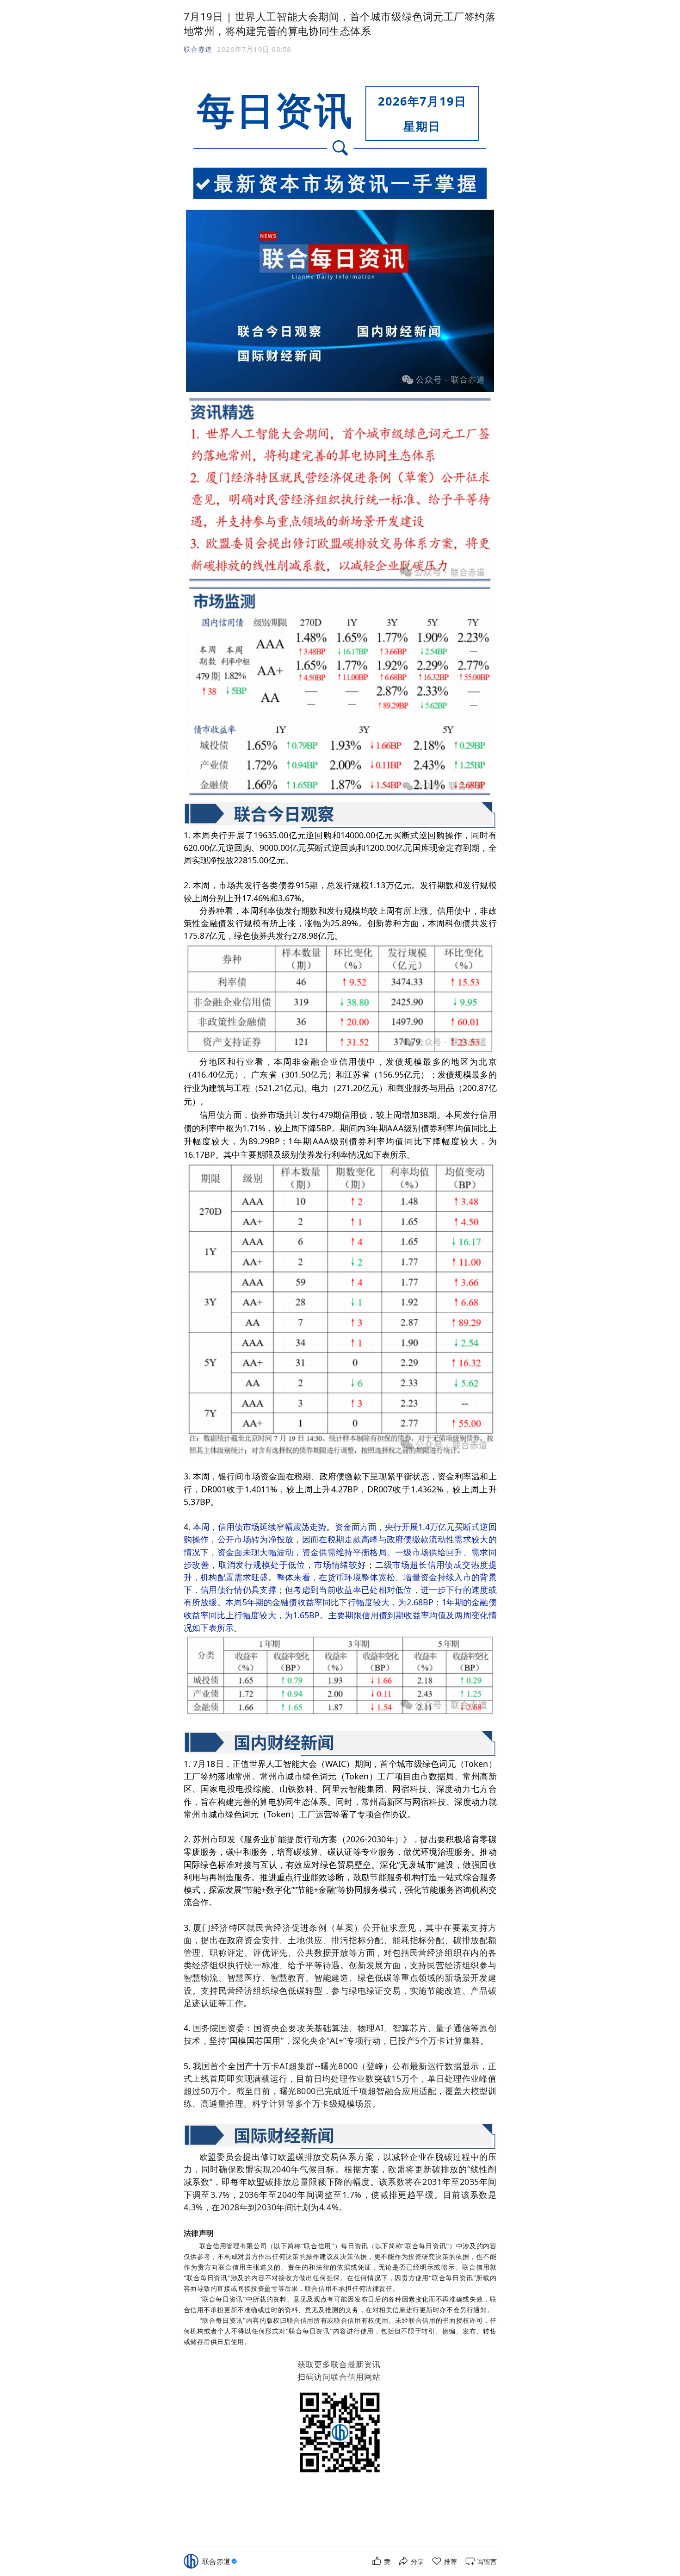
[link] (221, 2561)
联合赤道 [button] (198, 49)
